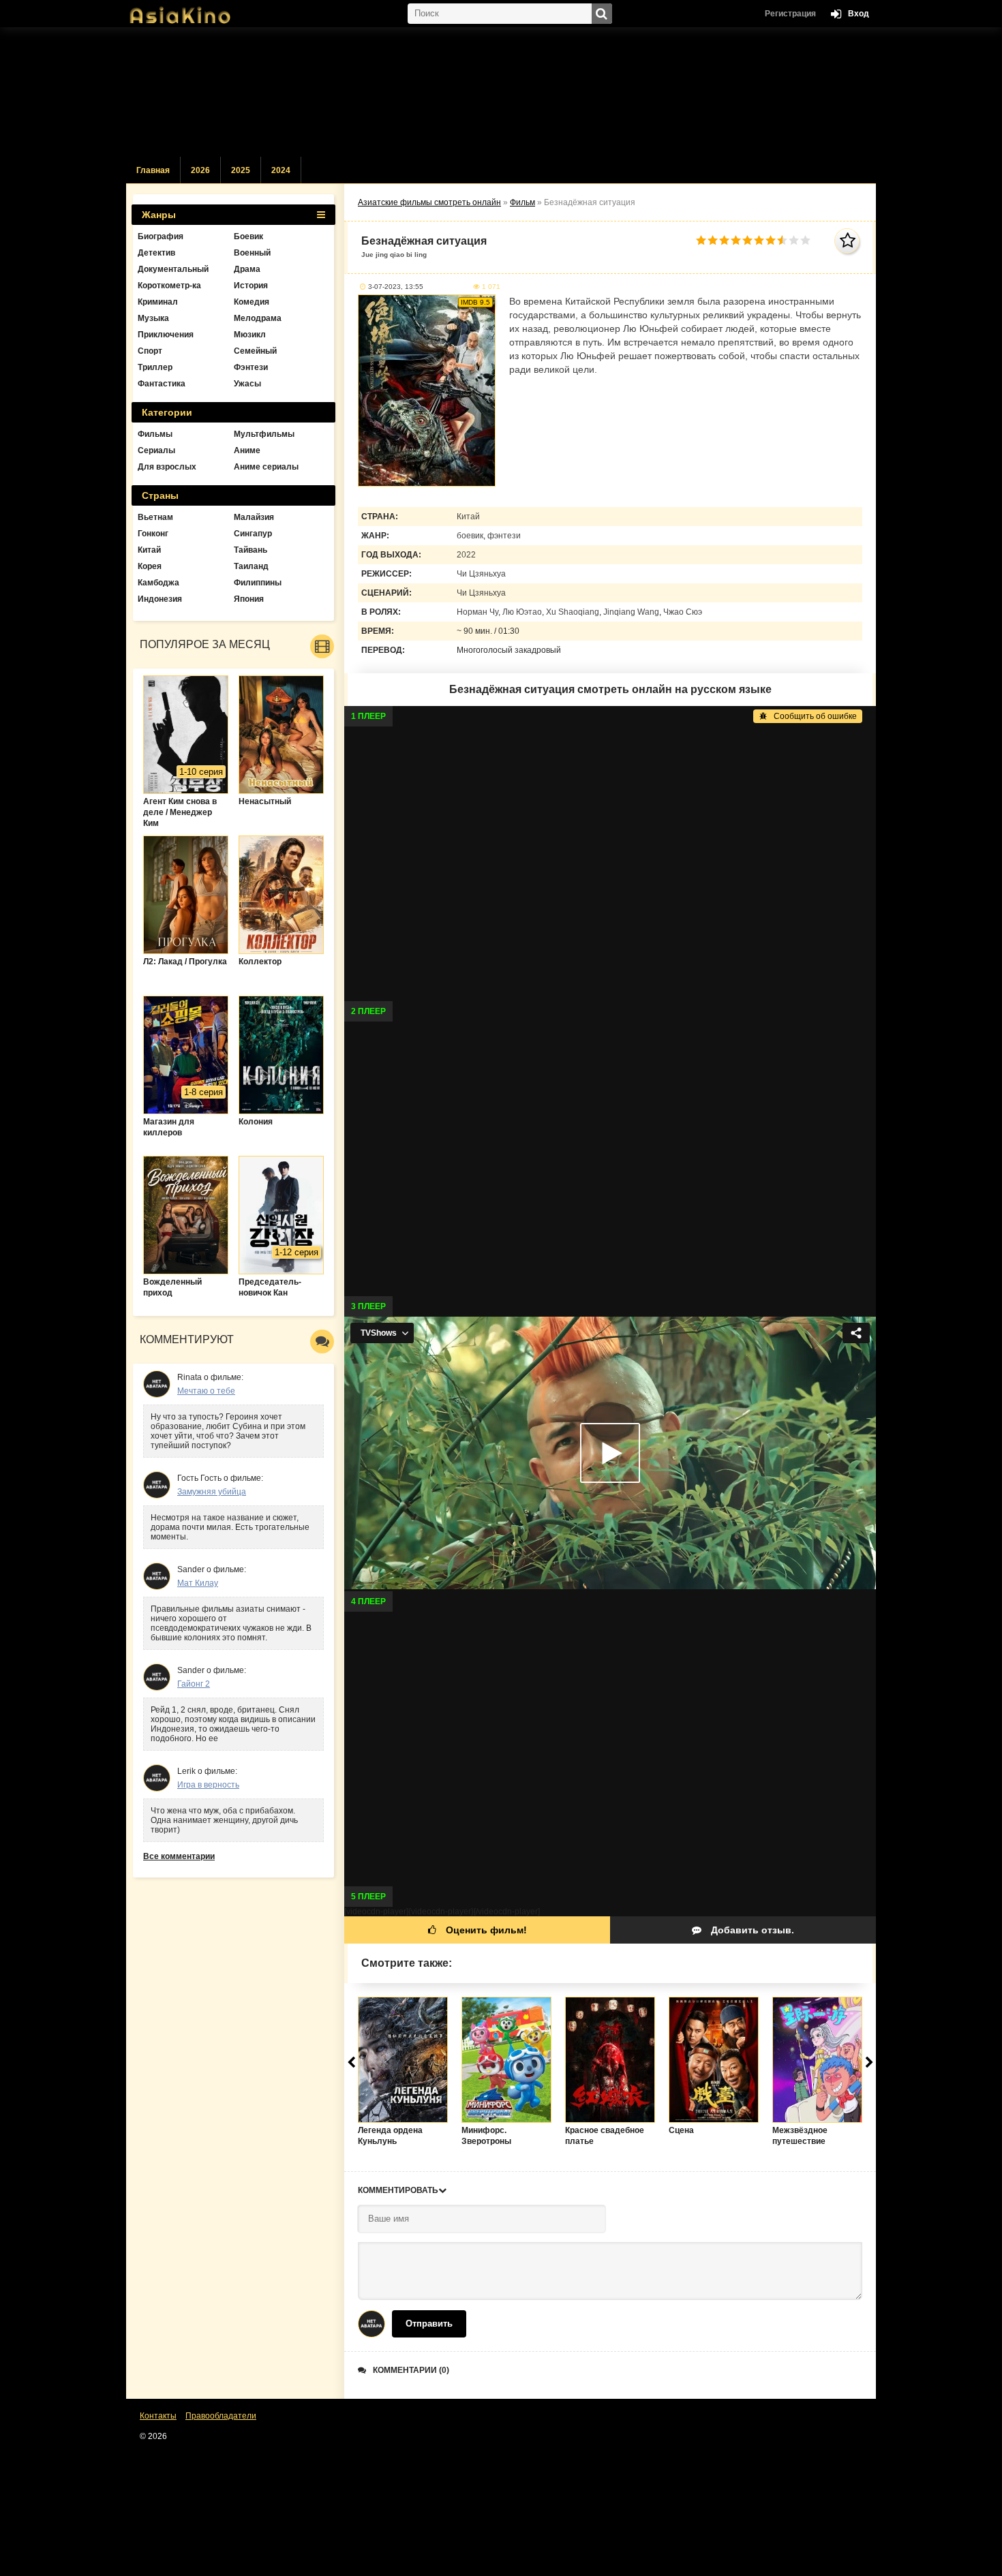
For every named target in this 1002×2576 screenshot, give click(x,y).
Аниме (247, 450)
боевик (470, 536)
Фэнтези (251, 367)
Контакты (158, 2416)
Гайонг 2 (194, 1684)
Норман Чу (477, 612)
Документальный (173, 269)
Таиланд (251, 566)
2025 (241, 170)
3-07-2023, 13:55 (396, 287)
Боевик (248, 236)
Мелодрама (258, 318)
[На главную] (194, 10)
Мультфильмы (264, 434)
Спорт (150, 351)
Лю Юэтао (522, 612)
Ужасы (247, 384)
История (251, 286)
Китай (468, 517)
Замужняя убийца (212, 1492)
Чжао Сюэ (683, 612)
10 (805, 240)
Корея (150, 566)
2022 (466, 555)
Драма (247, 269)
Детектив (156, 253)
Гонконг (153, 534)
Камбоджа (158, 583)
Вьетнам (155, 517)
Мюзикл (250, 335)
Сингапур (253, 534)
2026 (200, 170)
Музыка (153, 318)
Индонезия (160, 599)
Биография (161, 236)
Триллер (155, 367)
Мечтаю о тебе (206, 1391)
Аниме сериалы (266, 467)
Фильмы (155, 434)
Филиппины (258, 583)
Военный (252, 253)
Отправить (429, 2324)
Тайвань (250, 550)
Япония (249, 599)
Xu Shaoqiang (573, 612)
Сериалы (156, 450)
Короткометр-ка (169, 286)
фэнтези (504, 536)
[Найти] (602, 14)
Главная (153, 170)
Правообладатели (221, 2416)
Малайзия (254, 517)
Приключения (166, 335)
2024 (281, 170)
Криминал (158, 302)
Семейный (255, 351)
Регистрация (790, 14)
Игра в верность (208, 1785)
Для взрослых (167, 467)
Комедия (252, 302)
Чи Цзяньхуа (481, 574)
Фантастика (162, 384)
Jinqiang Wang (631, 612)
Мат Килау (198, 1583)
